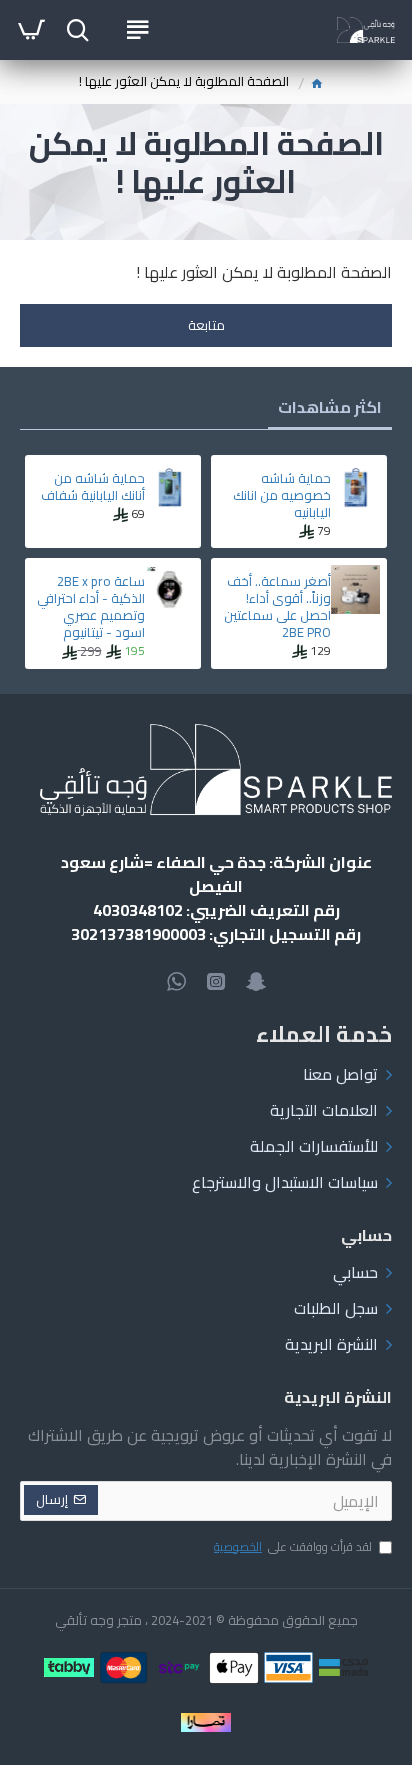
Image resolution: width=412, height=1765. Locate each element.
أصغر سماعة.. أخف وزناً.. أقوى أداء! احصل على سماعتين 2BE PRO (277, 607)
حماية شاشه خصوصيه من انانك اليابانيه (282, 495)
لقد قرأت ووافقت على (293, 1548)
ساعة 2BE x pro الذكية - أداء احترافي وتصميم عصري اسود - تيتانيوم (91, 607)
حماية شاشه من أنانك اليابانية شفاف (93, 487)
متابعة (206, 325)
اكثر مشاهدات (330, 407)
